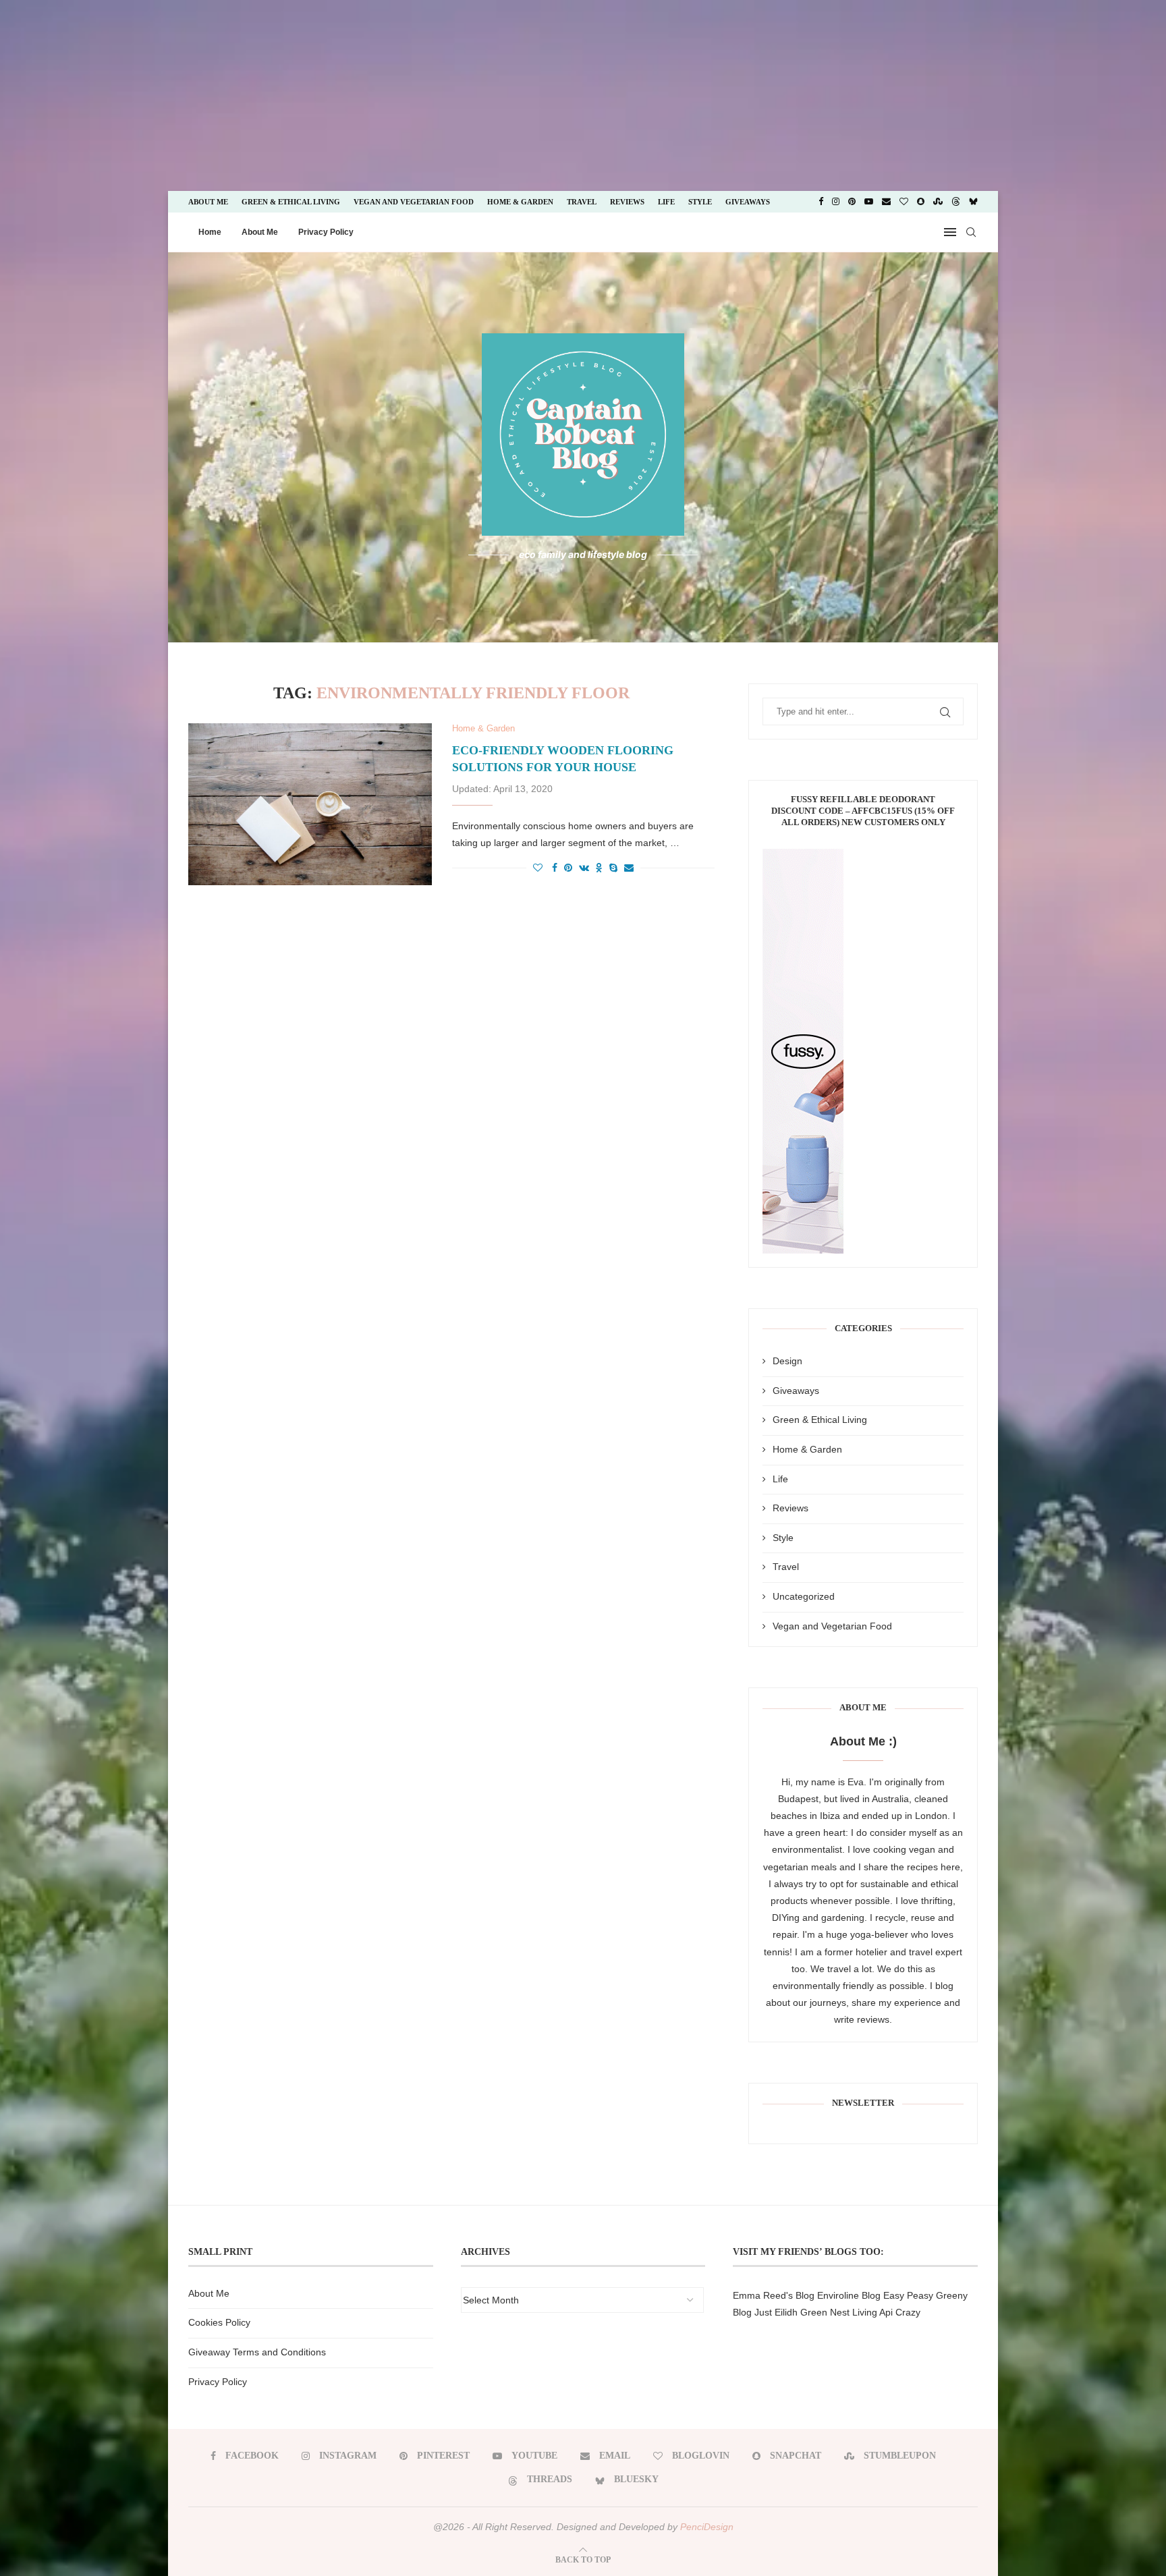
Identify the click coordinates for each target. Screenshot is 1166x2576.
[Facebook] (821, 202)
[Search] (971, 232)
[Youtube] (869, 202)
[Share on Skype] (613, 868)
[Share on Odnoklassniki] (599, 868)
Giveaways (748, 202)
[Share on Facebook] (555, 868)
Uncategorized (804, 1596)
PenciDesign (707, 2527)
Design (787, 1361)
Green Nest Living (839, 2312)
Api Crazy (900, 2312)
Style (700, 202)
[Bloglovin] (904, 202)
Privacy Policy (326, 232)
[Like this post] (538, 868)
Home (210, 232)
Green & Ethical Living (291, 202)
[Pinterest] (852, 202)
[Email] (886, 202)
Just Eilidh (776, 2312)
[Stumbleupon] (938, 202)
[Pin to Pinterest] (568, 868)
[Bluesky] (973, 202)
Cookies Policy (219, 2322)
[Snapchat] (921, 202)
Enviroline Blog (849, 2295)
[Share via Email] (629, 868)
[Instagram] (836, 202)
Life (666, 202)
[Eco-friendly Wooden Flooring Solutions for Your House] (310, 804)
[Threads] (956, 202)
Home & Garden (520, 202)
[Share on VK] (584, 868)
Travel (582, 202)
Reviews (627, 202)
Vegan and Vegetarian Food (414, 202)
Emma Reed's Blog (774, 2295)
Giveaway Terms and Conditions (257, 2352)
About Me (208, 202)
